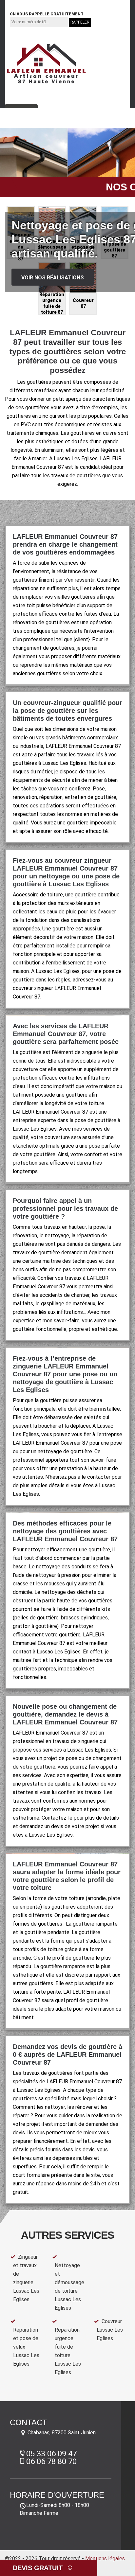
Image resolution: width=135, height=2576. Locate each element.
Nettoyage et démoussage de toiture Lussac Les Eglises (69, 2287)
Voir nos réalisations (53, 278)
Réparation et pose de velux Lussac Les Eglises (26, 2347)
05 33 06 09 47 (33, 4)
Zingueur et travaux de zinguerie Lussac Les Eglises (26, 2278)
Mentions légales (105, 2558)
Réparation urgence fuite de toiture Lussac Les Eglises (68, 2351)
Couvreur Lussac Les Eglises (110, 2330)
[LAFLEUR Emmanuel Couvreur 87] (46, 64)
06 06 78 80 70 (82, 4)
